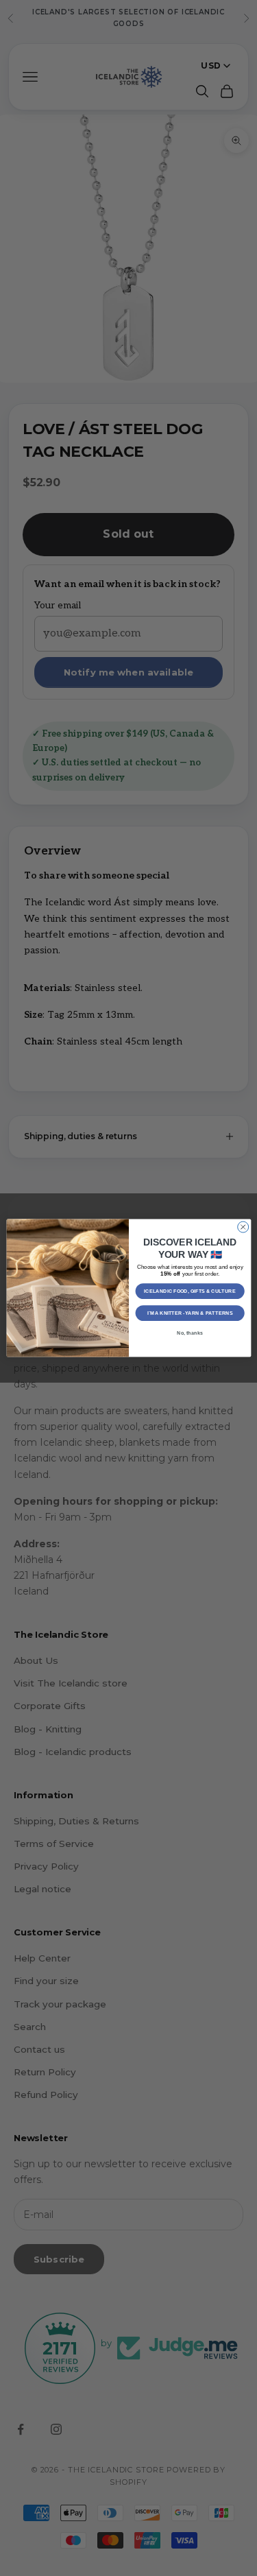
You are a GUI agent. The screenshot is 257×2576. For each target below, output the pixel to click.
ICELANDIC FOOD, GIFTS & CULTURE (190, 1291)
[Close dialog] (243, 1227)
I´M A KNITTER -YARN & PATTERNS (189, 1313)
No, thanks (190, 1333)
